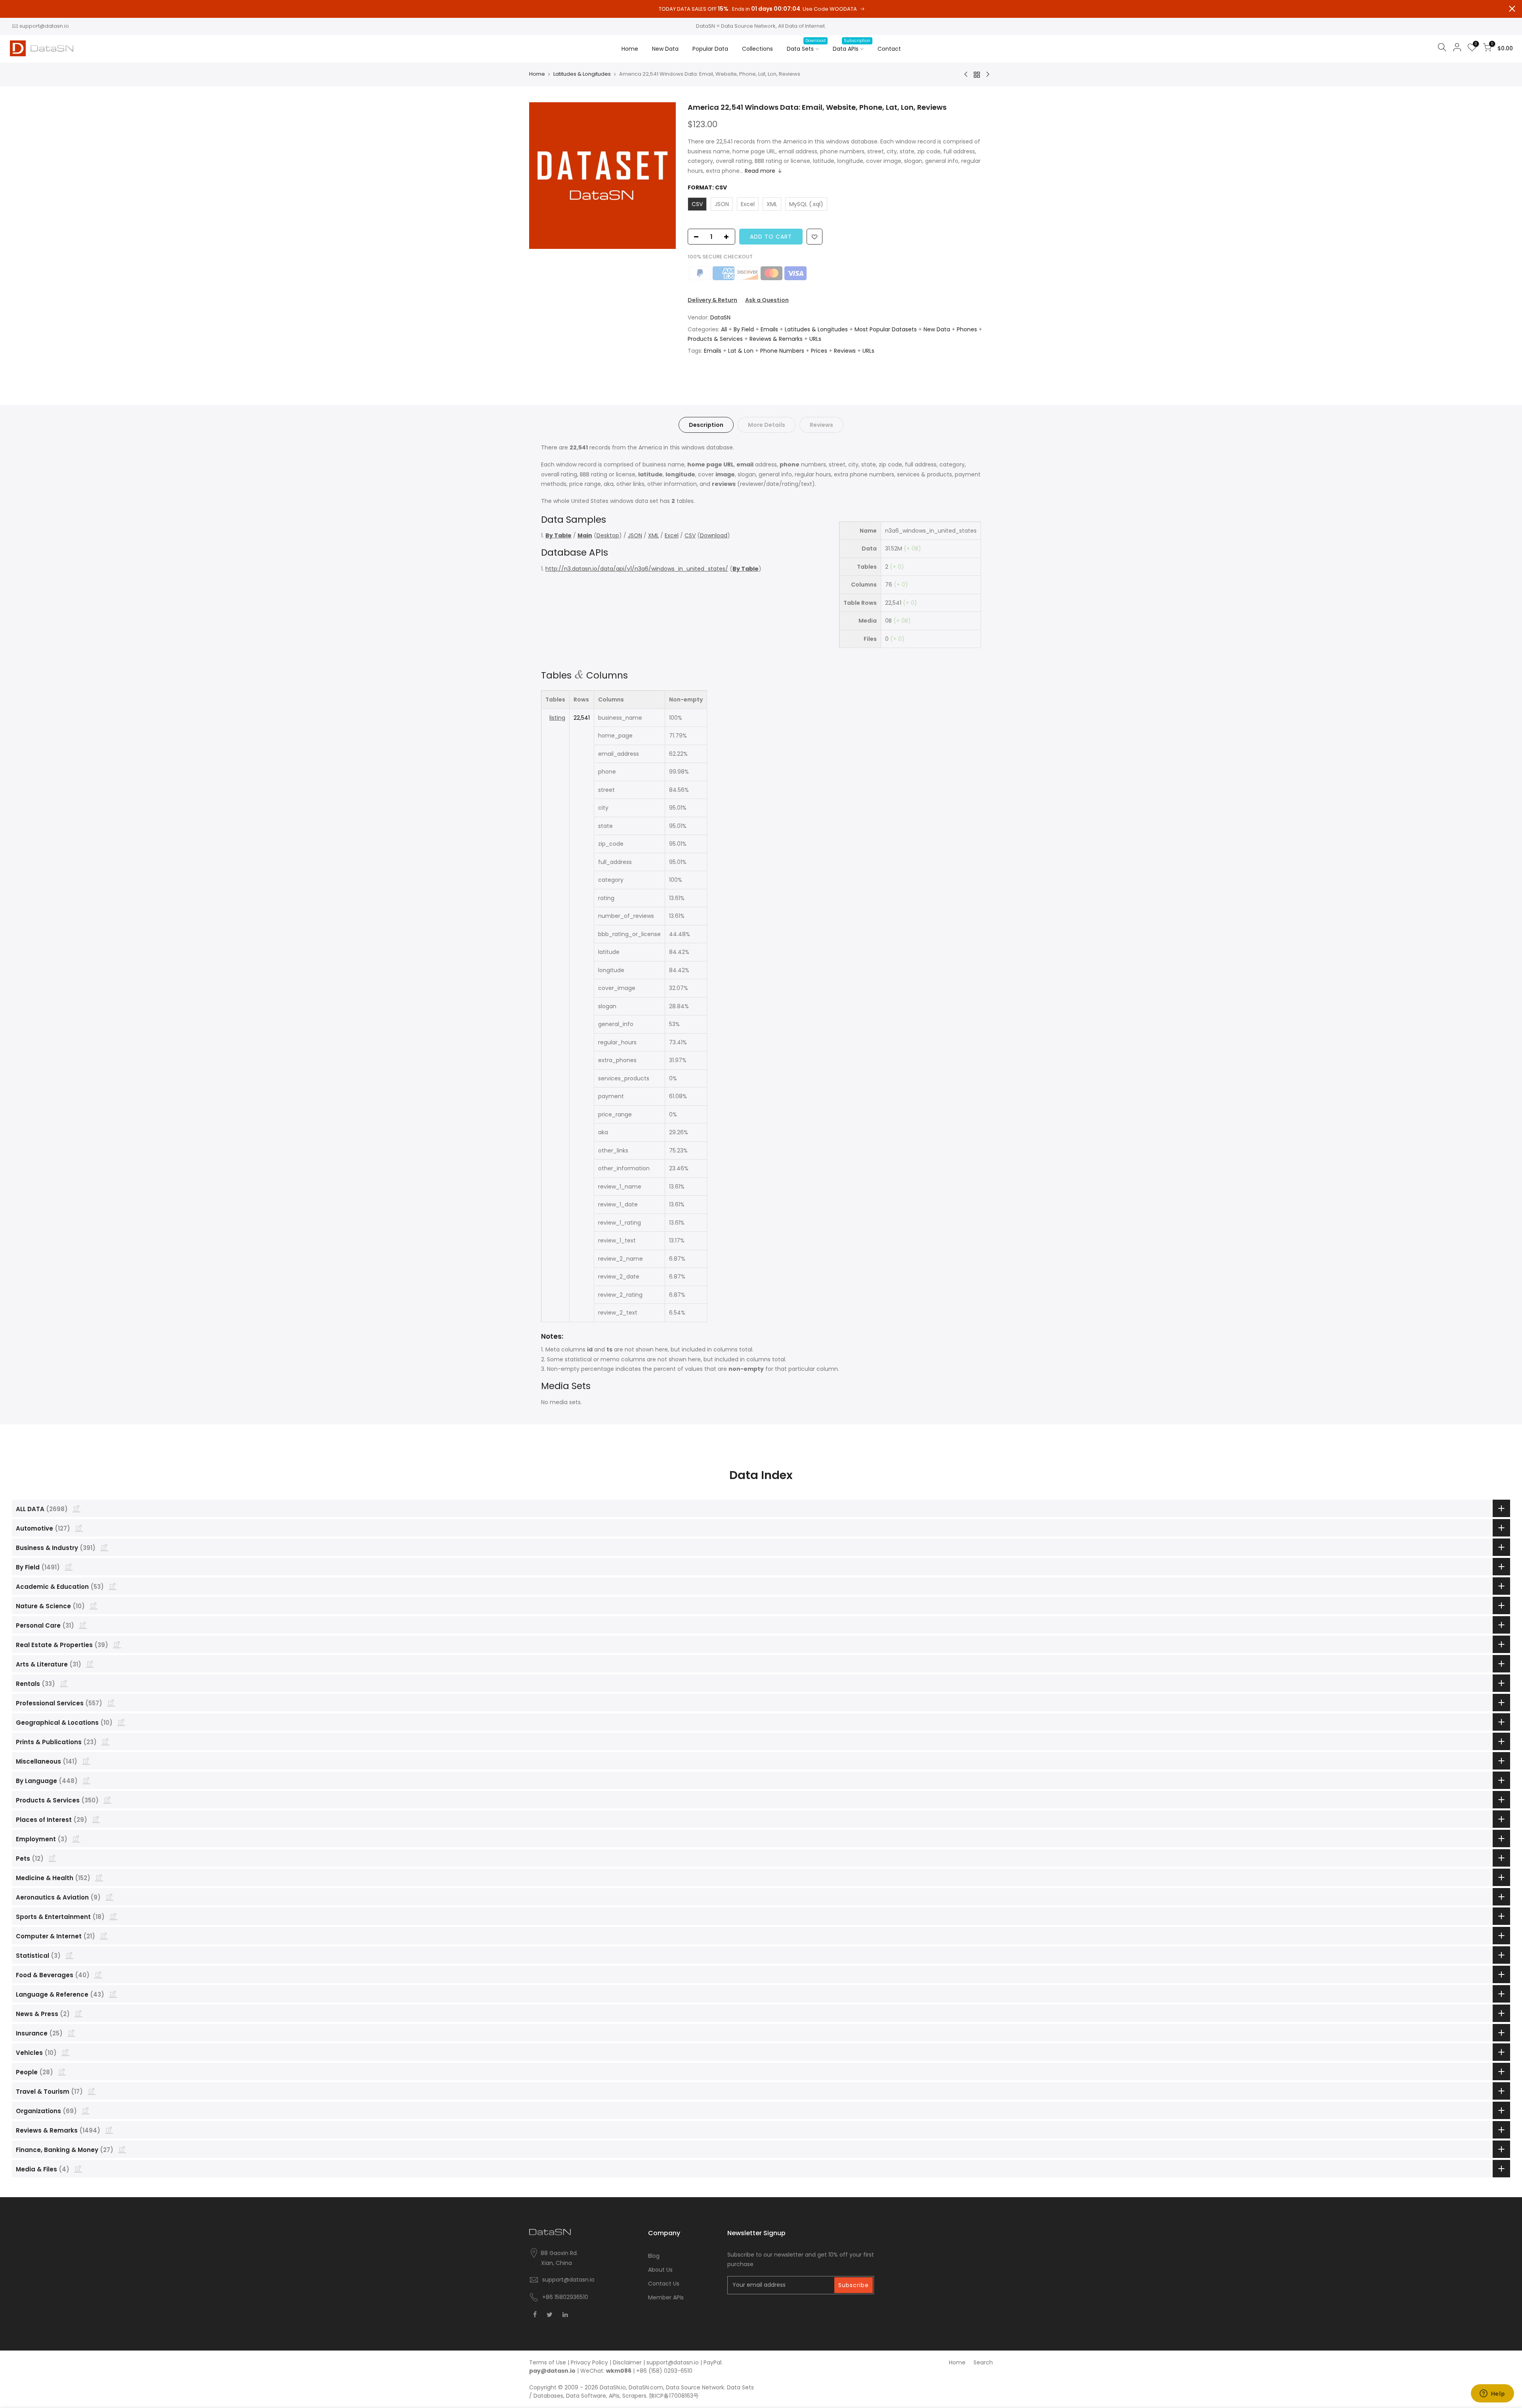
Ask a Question (767, 300)
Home (630, 49)
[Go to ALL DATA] (76, 1508)
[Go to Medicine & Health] (99, 1877)
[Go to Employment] (76, 1838)
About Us (660, 2270)
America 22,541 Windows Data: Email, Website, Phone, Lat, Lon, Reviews (817, 107)
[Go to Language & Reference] (113, 1994)
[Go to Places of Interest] (96, 1819)
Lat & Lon (741, 351)
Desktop (608, 535)
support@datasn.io (44, 26)
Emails (769, 329)
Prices (819, 351)
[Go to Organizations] (86, 2110)
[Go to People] (62, 2072)
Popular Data (710, 49)
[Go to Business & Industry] (104, 1547)
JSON (635, 535)
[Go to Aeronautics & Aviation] (109, 1897)
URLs (815, 339)
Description (706, 425)
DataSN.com (646, 2387)
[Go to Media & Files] (78, 2169)
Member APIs (666, 2297)
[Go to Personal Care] (83, 1625)
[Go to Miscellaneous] (86, 1761)
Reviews (845, 351)
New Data (665, 49)
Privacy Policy (589, 2362)
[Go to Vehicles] (65, 2052)
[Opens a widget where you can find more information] (1492, 2394)
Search (983, 2362)
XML (653, 535)
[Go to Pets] (52, 1858)
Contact (889, 49)
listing (557, 718)
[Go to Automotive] (79, 1528)
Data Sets (806, 45)
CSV (690, 535)
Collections (757, 49)
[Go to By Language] (86, 1780)
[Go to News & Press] (78, 2013)
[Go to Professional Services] (111, 1703)
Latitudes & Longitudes (582, 74)
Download (714, 535)
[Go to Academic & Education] (113, 1586)
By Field (744, 329)
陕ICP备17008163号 (674, 2396)
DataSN (720, 317)
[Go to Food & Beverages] (98, 1974)
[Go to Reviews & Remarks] (109, 2130)
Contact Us (664, 2284)
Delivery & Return (712, 300)
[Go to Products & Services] (107, 1800)
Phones (967, 329)
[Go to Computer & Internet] (104, 1936)
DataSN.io (613, 2387)
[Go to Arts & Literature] (90, 1664)
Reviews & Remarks (776, 339)
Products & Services (715, 339)
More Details (767, 425)
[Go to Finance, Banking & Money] (122, 2149)
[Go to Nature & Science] (94, 1605)
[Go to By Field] (69, 1567)
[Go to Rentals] (64, 1683)
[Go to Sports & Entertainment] (113, 1916)
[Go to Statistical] (69, 1955)
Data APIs (852, 45)
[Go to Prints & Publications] (105, 1741)
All (724, 329)
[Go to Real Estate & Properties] (117, 1644)
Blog (654, 2256)
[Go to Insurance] (71, 2033)
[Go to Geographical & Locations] (121, 1722)
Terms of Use (548, 2362)
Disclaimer (627, 2362)
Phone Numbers (782, 351)
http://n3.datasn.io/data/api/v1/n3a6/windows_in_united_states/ (637, 569)
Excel (672, 535)
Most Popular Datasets (886, 329)
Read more (760, 171)
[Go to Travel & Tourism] (92, 2091)
